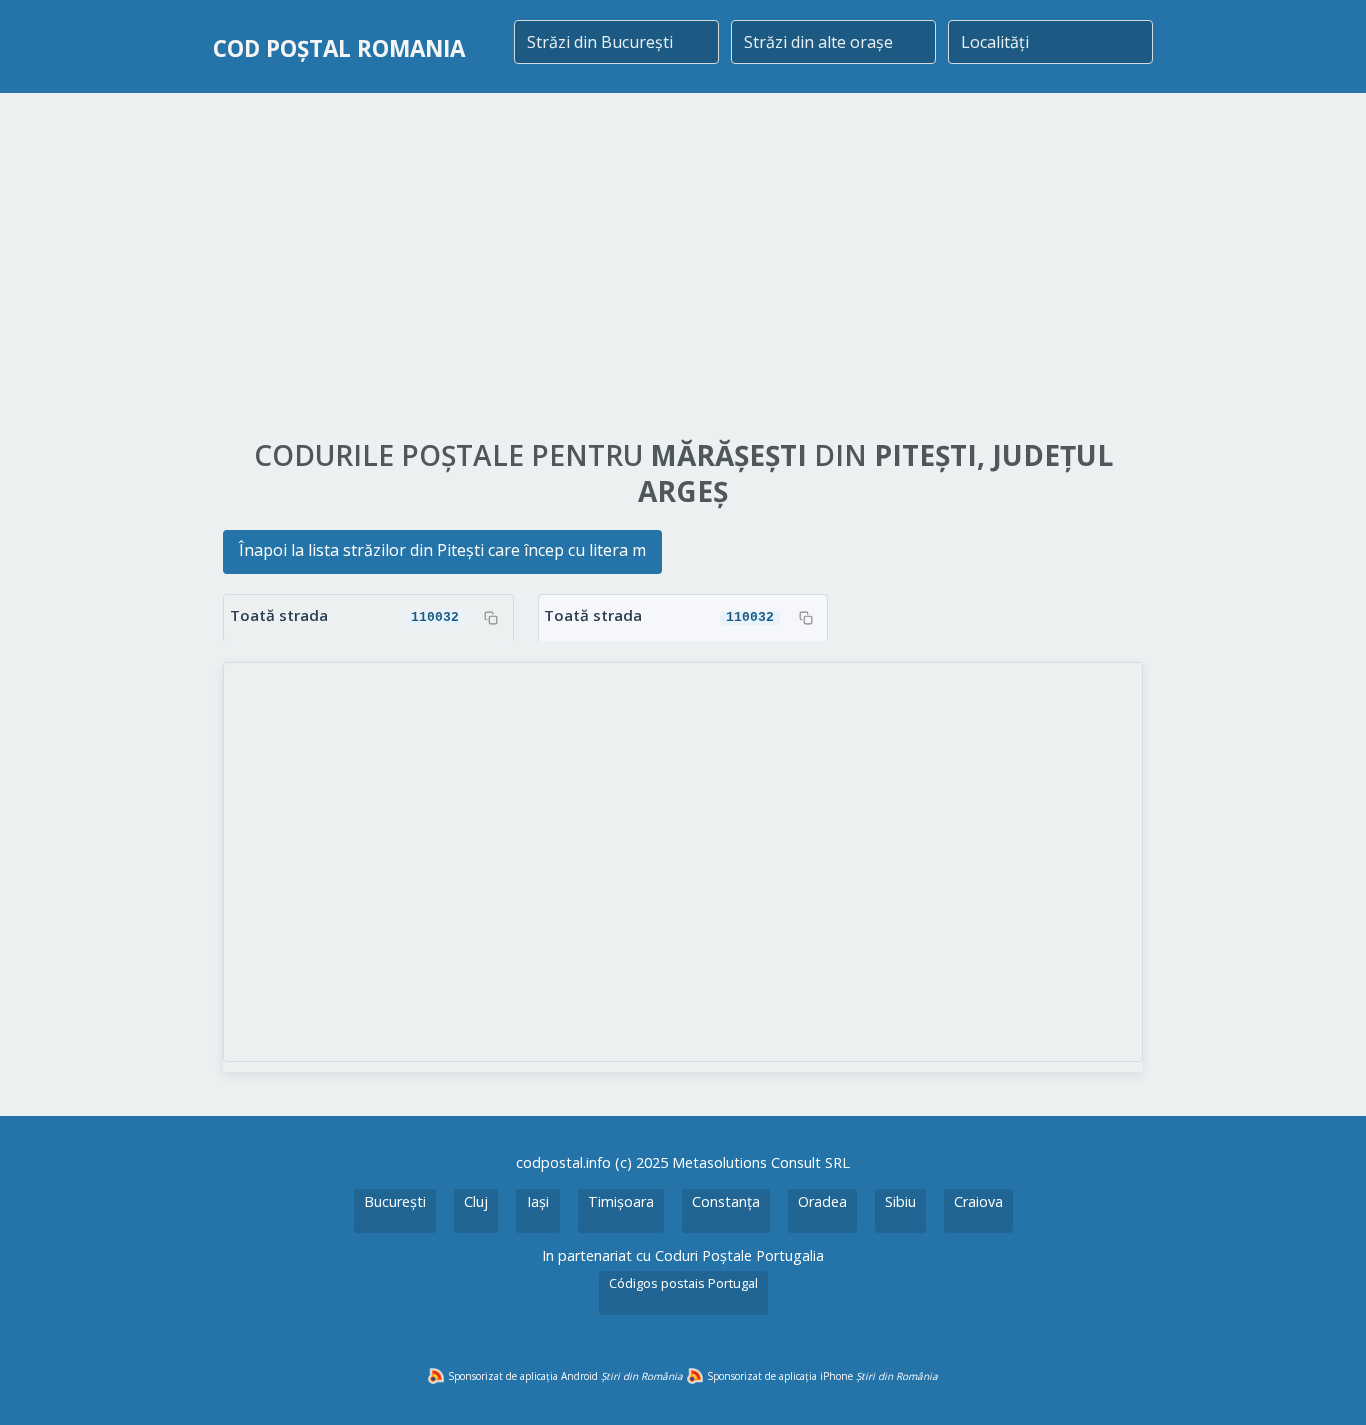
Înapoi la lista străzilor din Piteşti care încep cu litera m (442, 550)
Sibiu (900, 1201)
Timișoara (621, 1201)
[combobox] (616, 42)
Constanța (726, 1201)
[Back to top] (1324, 1383)
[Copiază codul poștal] (491, 618)
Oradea (822, 1201)
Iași (538, 1201)
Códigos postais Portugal (683, 1283)
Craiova (978, 1201)
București (395, 1201)
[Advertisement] (683, 267)
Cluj (476, 1201)
